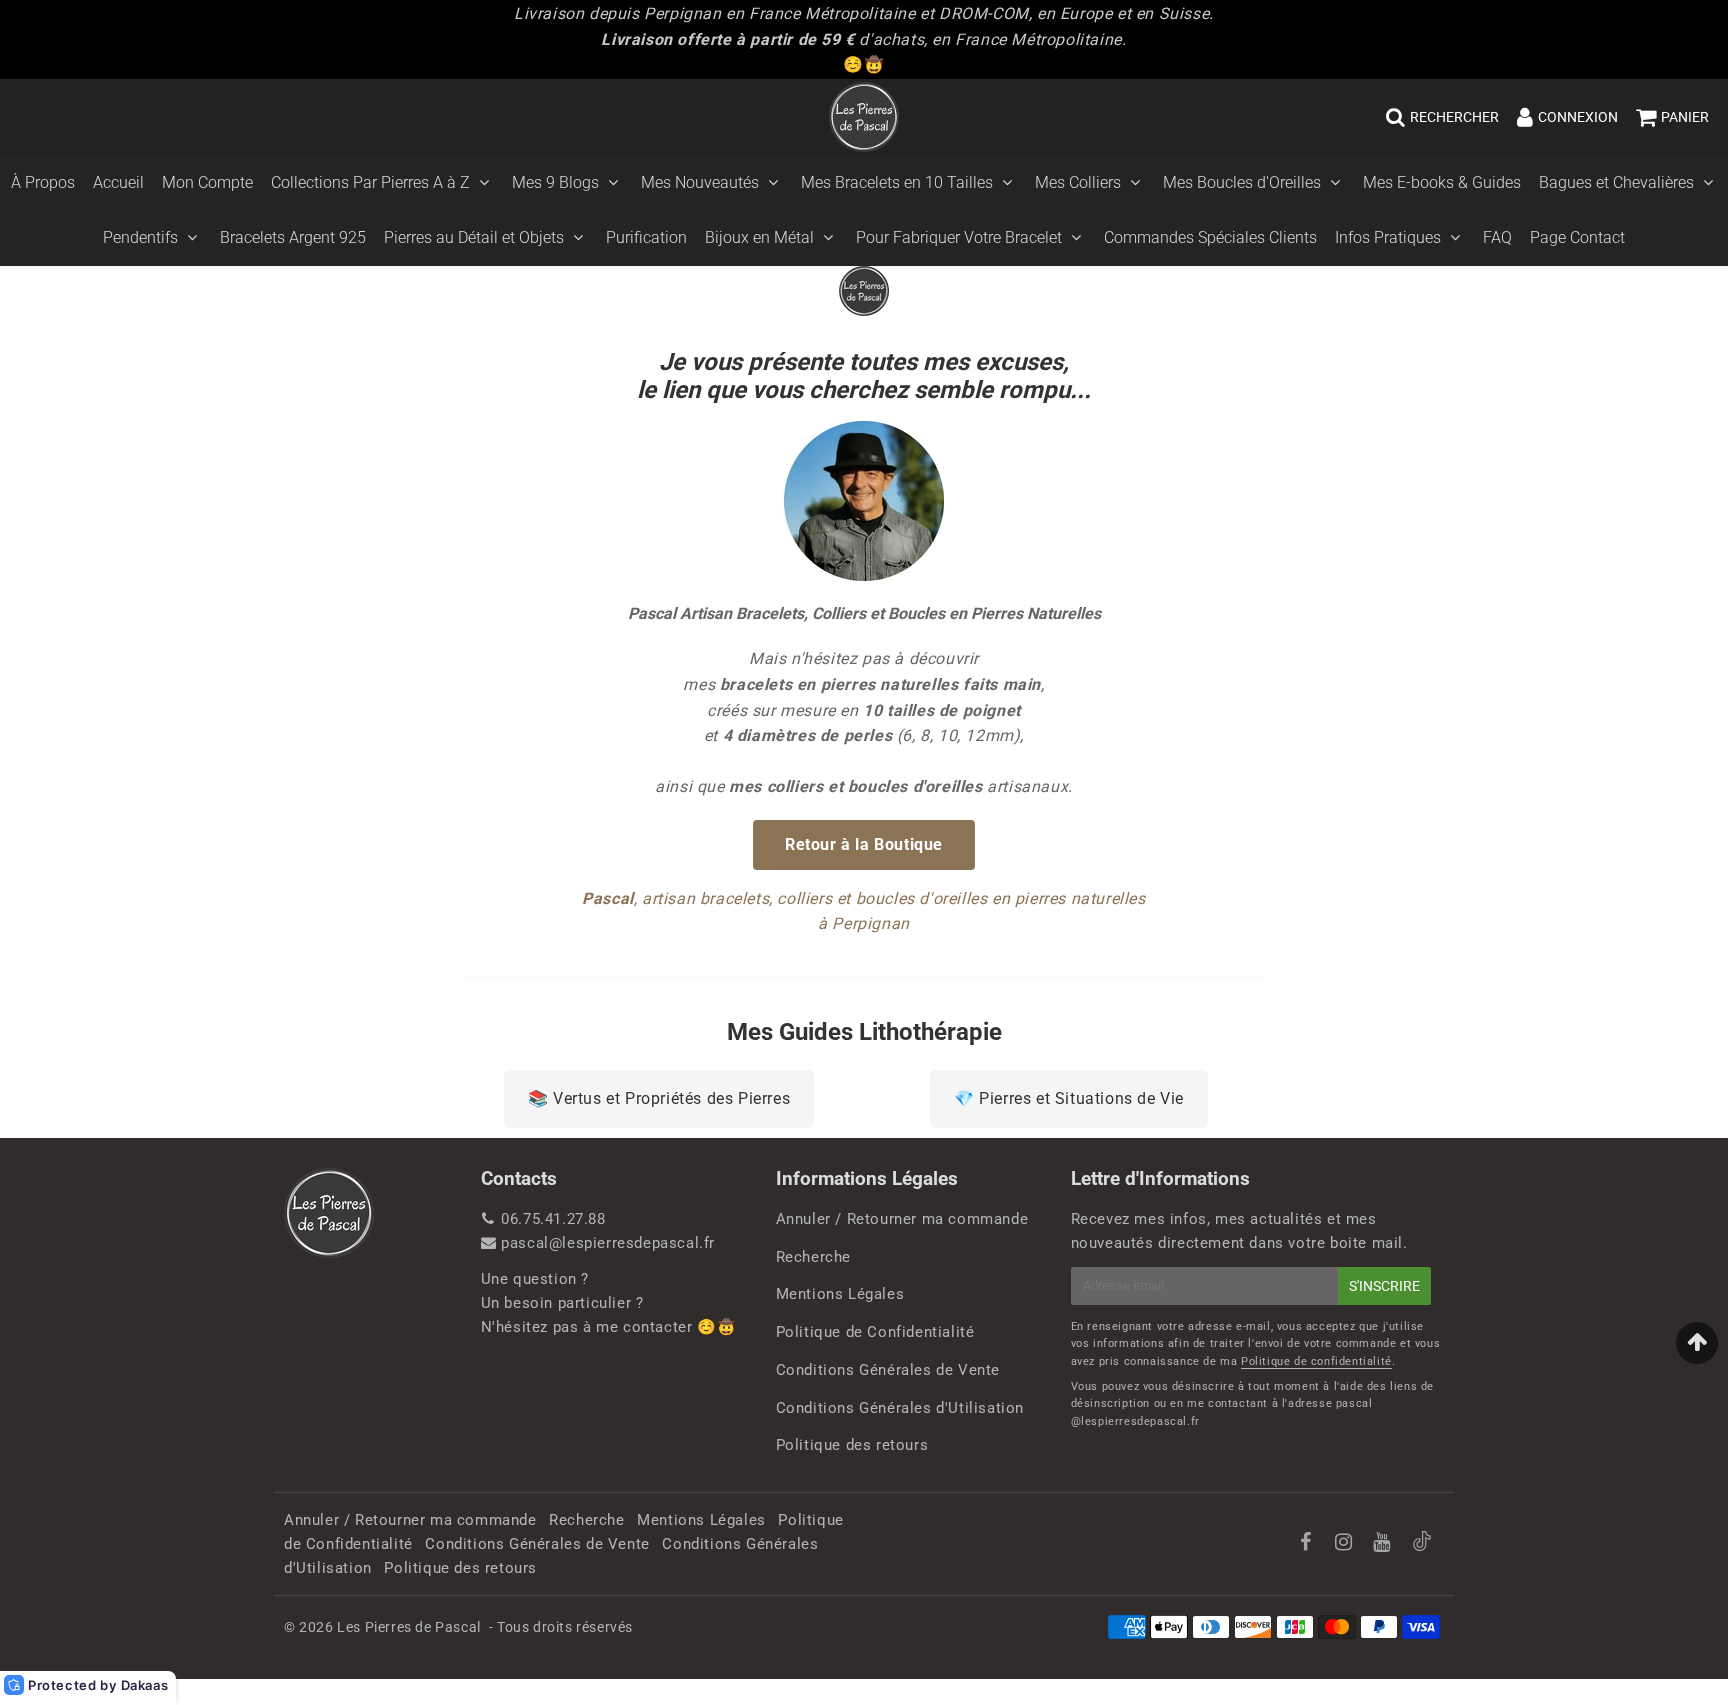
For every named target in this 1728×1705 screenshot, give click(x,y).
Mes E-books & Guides (1442, 182)
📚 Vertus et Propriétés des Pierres (659, 1098)
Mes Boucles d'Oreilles (1242, 182)
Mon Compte (207, 182)
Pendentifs (140, 237)
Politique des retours (852, 1445)
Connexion (1578, 117)
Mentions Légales (840, 1294)
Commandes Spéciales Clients (1210, 237)
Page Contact (1577, 237)
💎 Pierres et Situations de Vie (1069, 1098)
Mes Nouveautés (700, 182)
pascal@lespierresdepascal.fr (608, 1243)
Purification (646, 237)
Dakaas (145, 1685)
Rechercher (1454, 117)
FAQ (1497, 237)
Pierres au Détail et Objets (474, 237)
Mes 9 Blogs (555, 182)
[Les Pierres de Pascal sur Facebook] (1307, 1544)
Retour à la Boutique (864, 844)
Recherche (813, 1257)
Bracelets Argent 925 (293, 237)
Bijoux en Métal (759, 237)
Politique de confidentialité (1316, 1361)
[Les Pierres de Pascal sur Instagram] (1346, 1544)
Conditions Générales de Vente (888, 1370)
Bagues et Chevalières (1616, 182)
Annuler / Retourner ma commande (902, 1219)
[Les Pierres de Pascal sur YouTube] (1384, 1544)
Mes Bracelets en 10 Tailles (897, 182)
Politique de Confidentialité (875, 1332)
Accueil (118, 182)
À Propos (43, 182)
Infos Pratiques (1388, 237)
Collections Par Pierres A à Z (370, 182)
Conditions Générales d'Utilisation (900, 1408)
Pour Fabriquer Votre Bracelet (959, 237)
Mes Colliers (1078, 182)
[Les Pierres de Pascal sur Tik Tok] (1422, 1546)
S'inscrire (1384, 1286)
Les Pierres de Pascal (409, 1627)
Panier (1685, 117)
